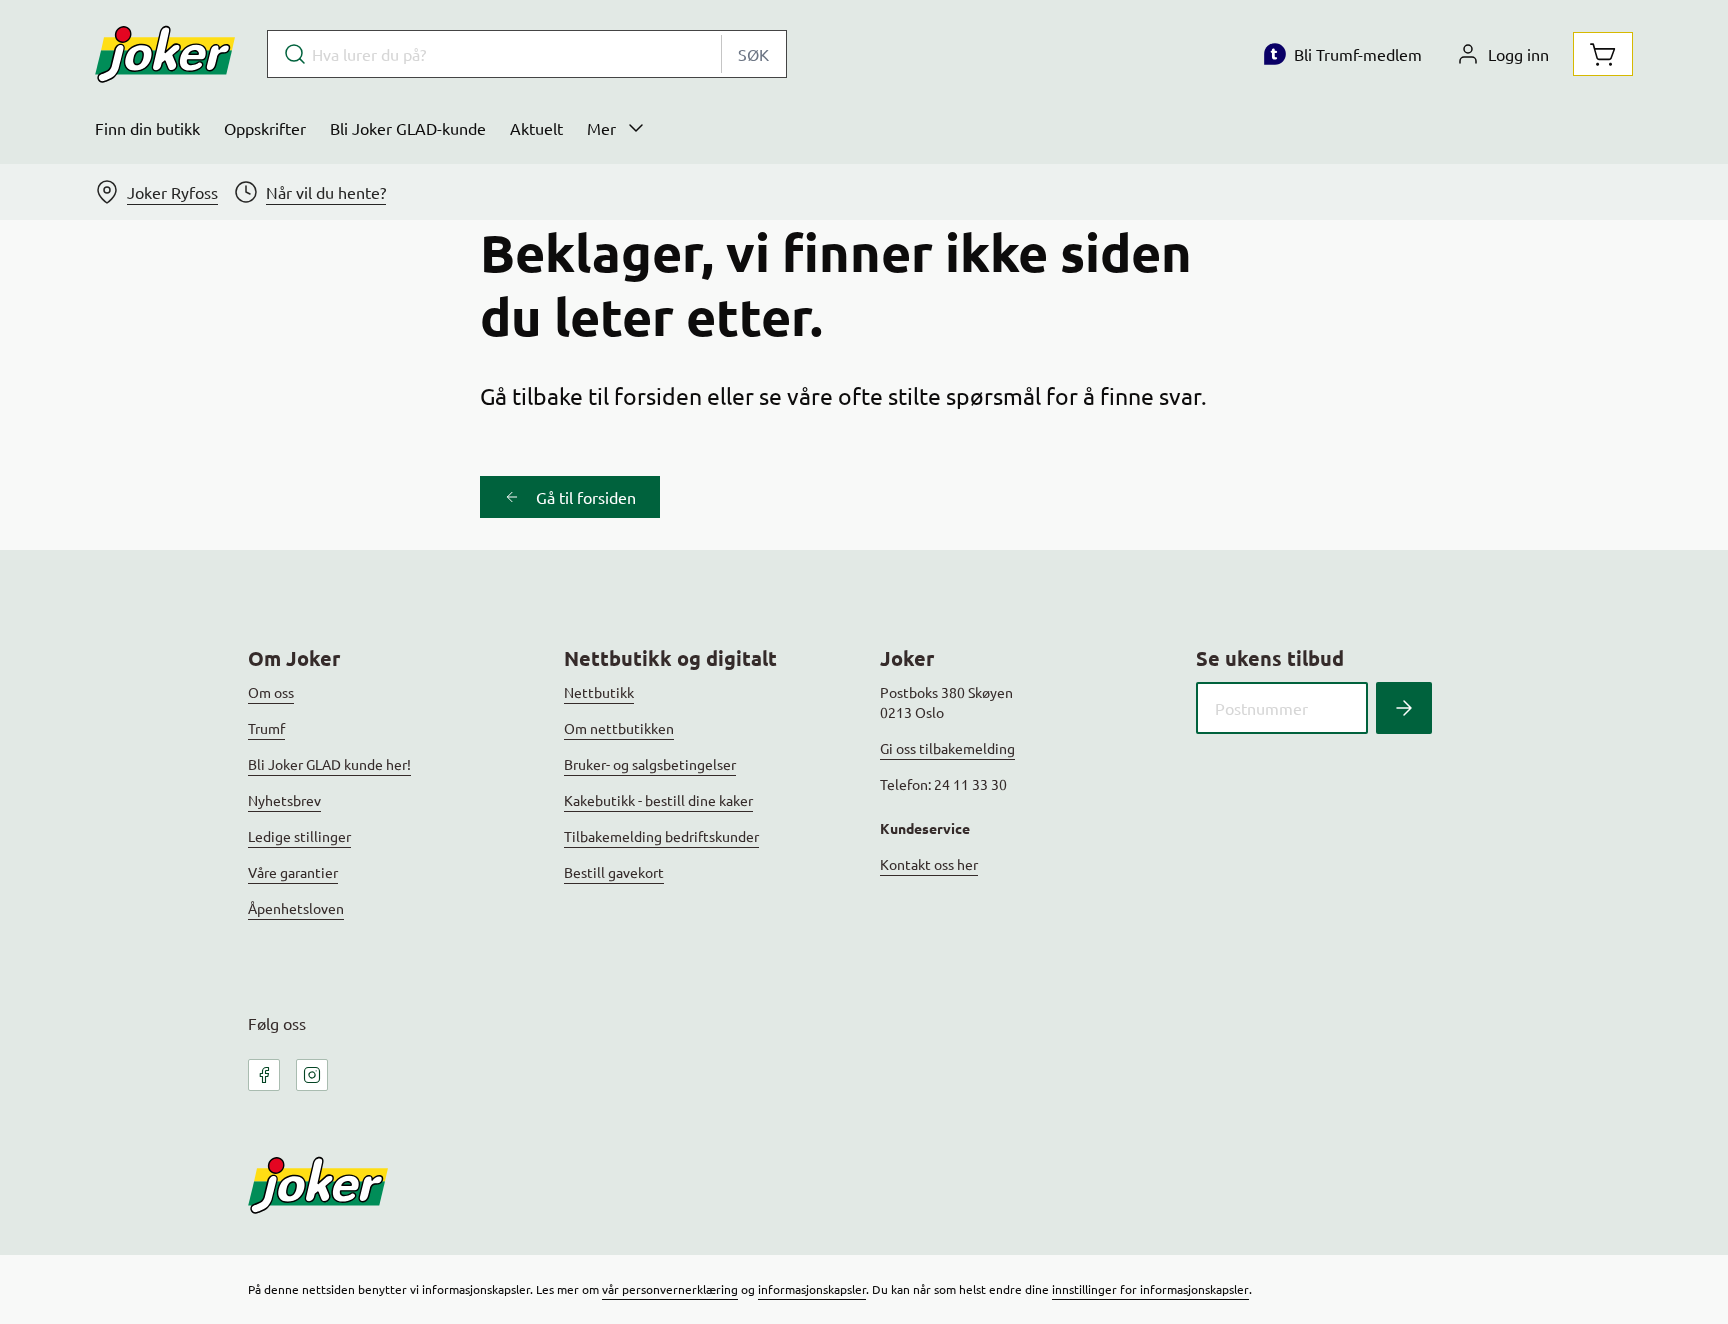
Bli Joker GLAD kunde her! (329, 764)
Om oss (271, 692)
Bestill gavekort (614, 872)
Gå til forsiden (586, 497)
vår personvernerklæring (670, 1289)
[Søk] (1404, 708)
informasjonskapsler (812, 1289)
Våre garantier (293, 872)
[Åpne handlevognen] (1603, 54)
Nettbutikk (599, 692)
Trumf (266, 728)
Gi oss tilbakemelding (947, 748)
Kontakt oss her (929, 864)
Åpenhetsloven (296, 908)
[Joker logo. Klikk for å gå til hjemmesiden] (165, 54)
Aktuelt (536, 128)
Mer (601, 128)
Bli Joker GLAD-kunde (408, 128)
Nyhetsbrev (284, 800)
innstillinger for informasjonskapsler (1150, 1289)
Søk (753, 54)
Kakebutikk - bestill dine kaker (658, 800)
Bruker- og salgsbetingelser (650, 764)
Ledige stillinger (299, 836)
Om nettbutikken (619, 728)
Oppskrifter (265, 128)
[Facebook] (264, 1075)
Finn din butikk (147, 128)
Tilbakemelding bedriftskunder (661, 836)
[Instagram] (312, 1075)
